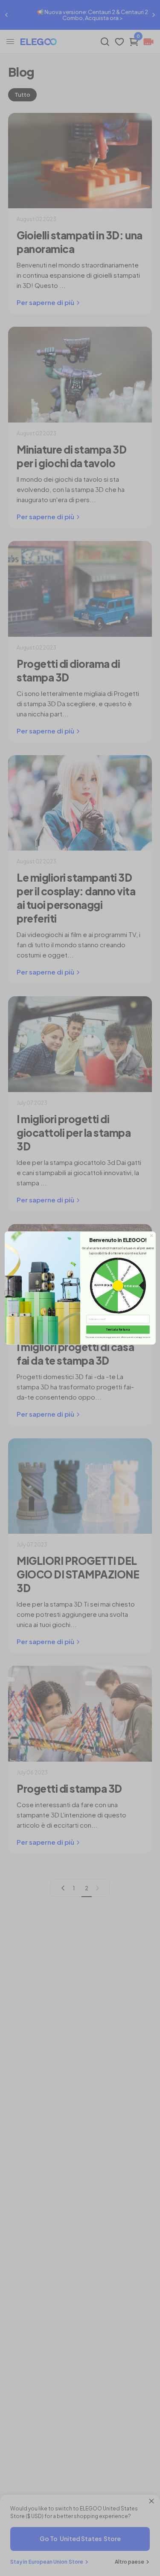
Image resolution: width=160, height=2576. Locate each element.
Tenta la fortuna (118, 1330)
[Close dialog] (151, 1236)
